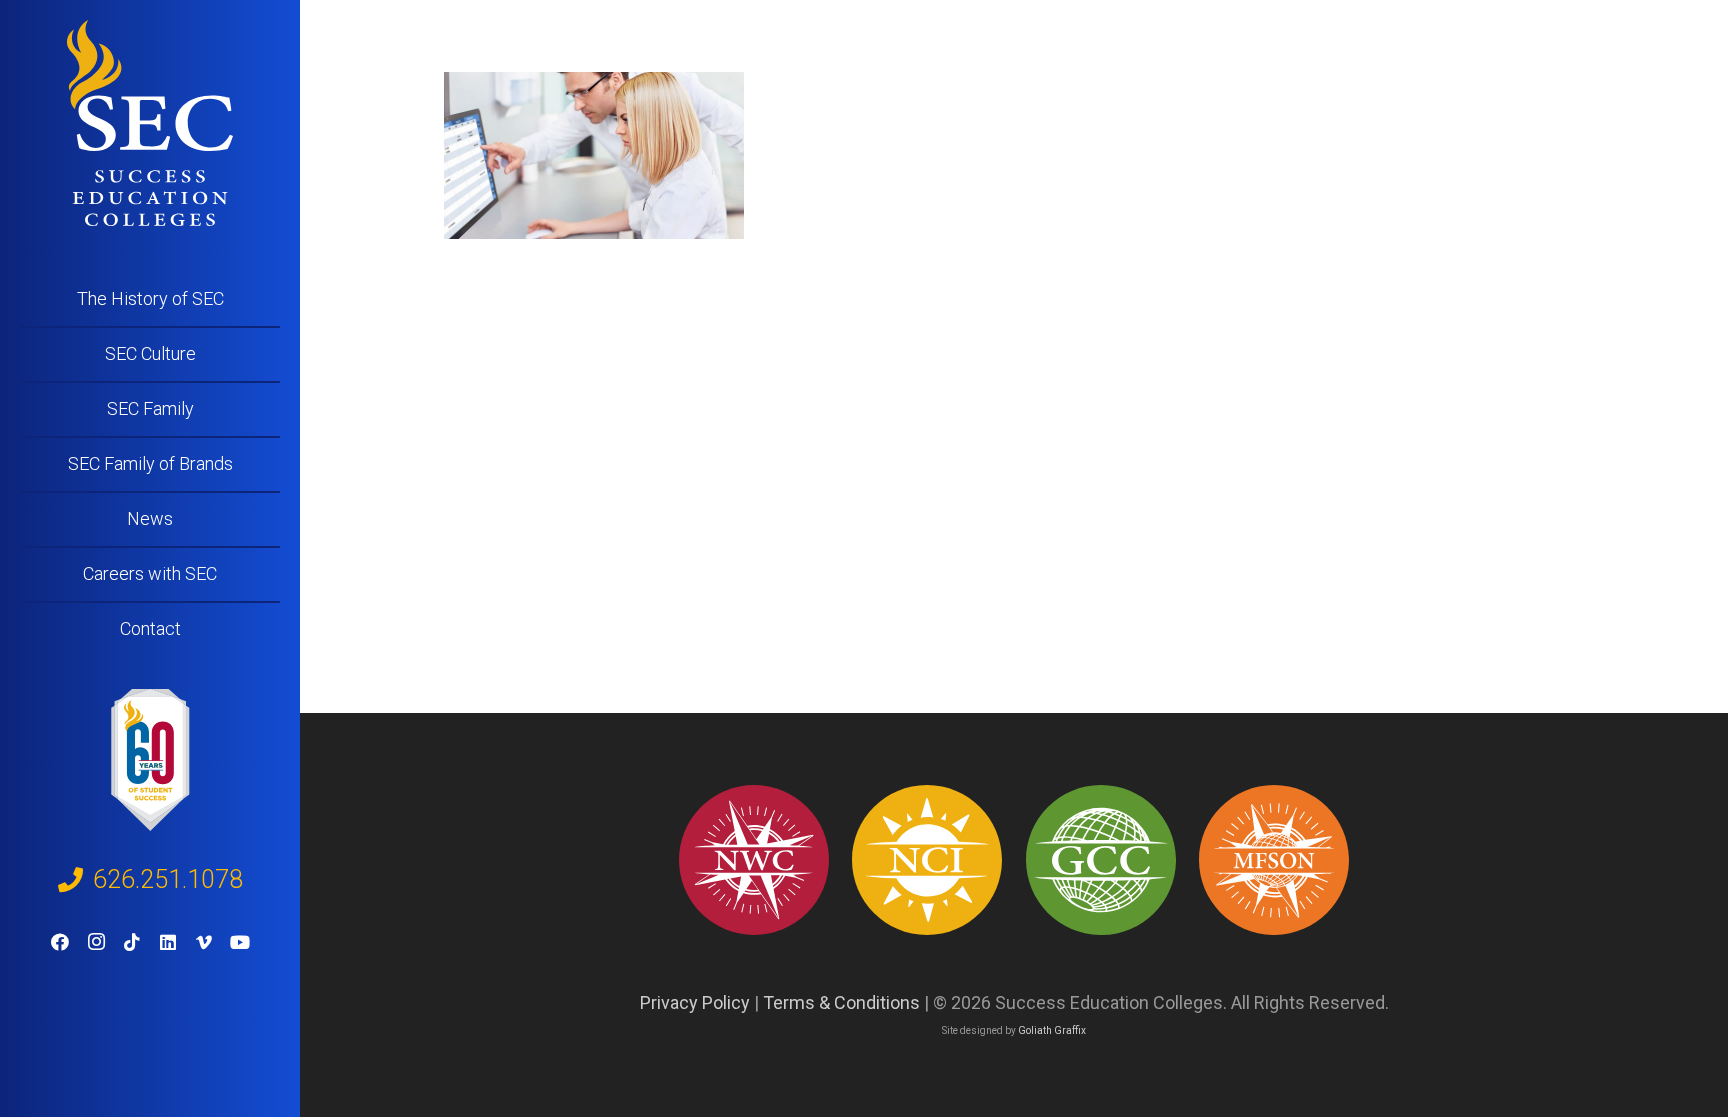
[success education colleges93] (927, 860)
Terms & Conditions (841, 1002)
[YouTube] (240, 942)
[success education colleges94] (1101, 860)
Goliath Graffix (1052, 1030)
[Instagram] (96, 942)
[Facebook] (60, 942)
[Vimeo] (204, 942)
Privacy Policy (695, 1002)
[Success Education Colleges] (150, 123)
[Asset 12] (1274, 860)
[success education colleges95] (754, 860)
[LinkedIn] (168, 942)
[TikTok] (132, 942)
